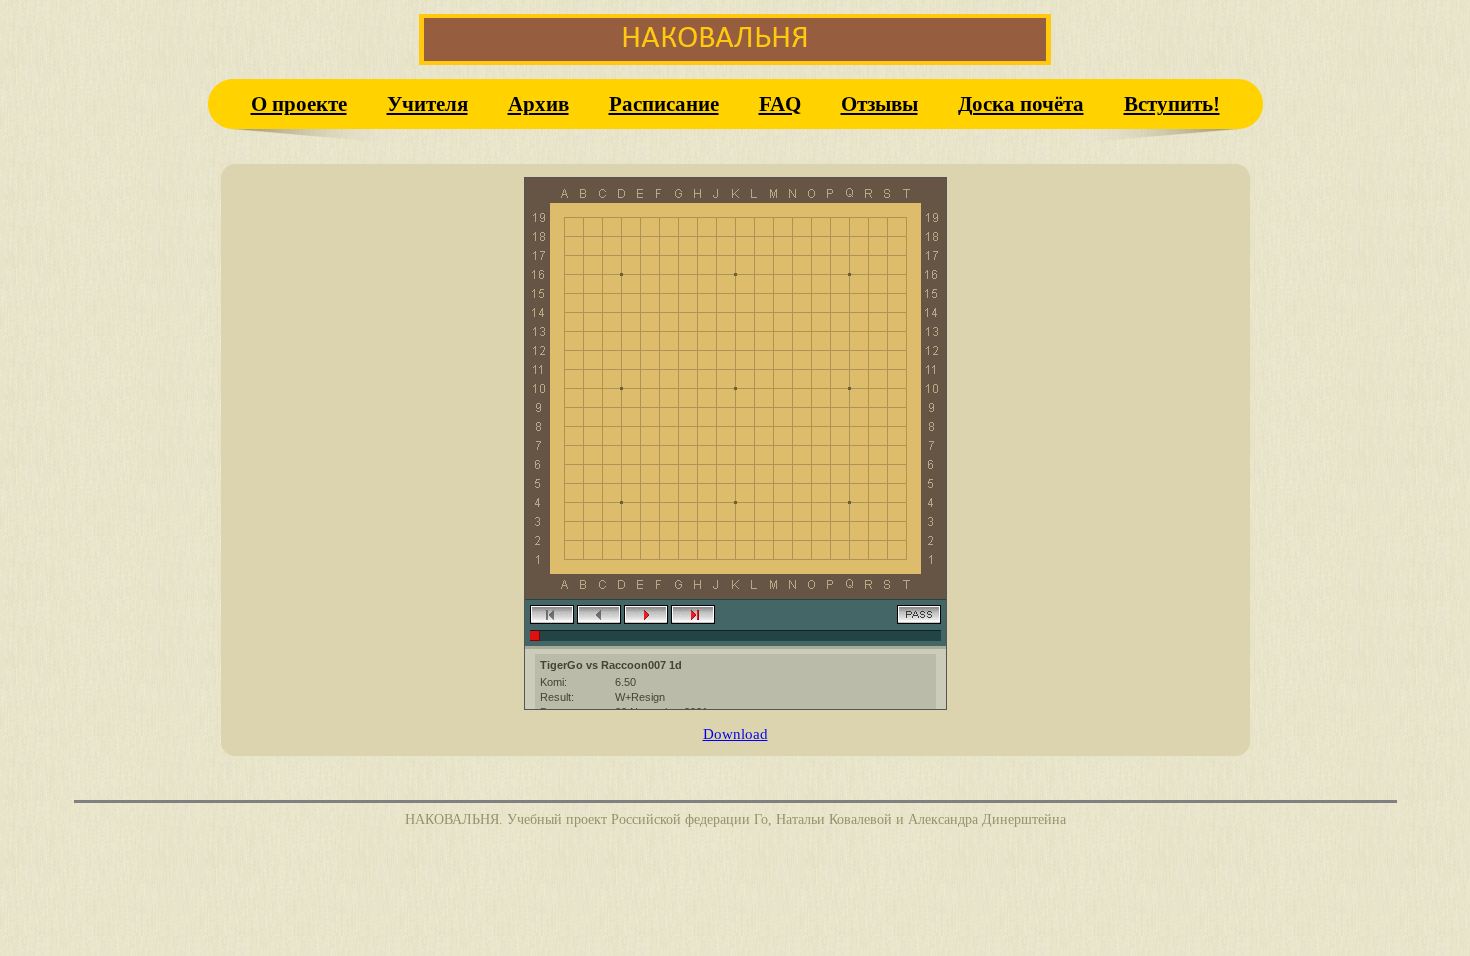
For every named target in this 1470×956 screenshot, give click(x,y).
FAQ (780, 103)
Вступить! (1172, 103)
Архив (538, 103)
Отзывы (879, 103)
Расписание (664, 103)
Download (735, 733)
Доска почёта (1021, 103)
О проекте (299, 103)
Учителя (427, 103)
